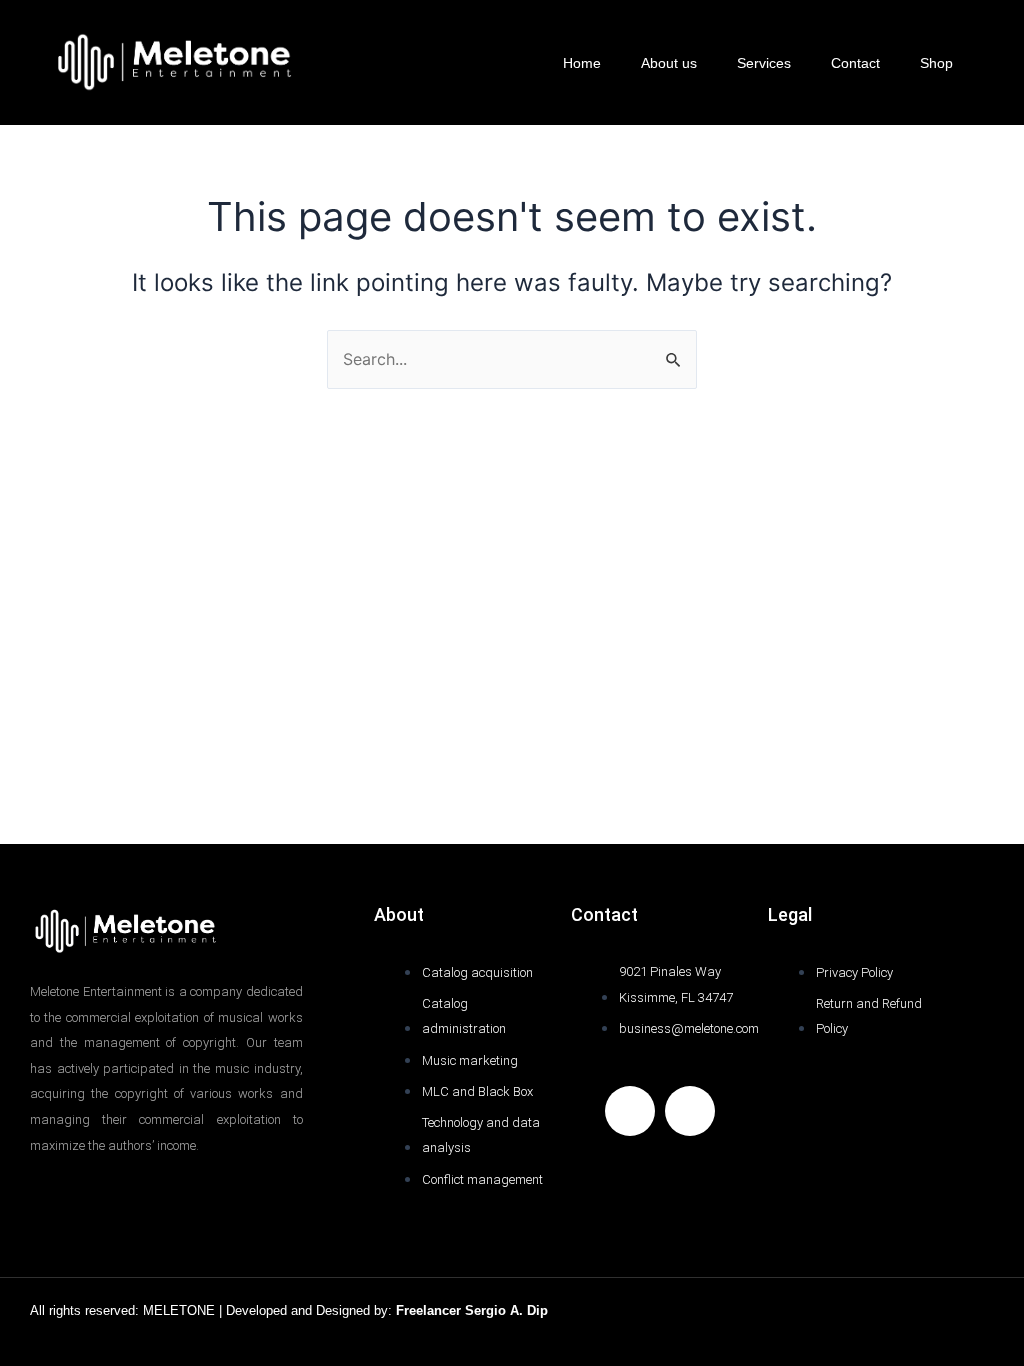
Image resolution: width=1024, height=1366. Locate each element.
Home (582, 63)
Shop (936, 63)
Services (764, 63)
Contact (855, 63)
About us (669, 63)
